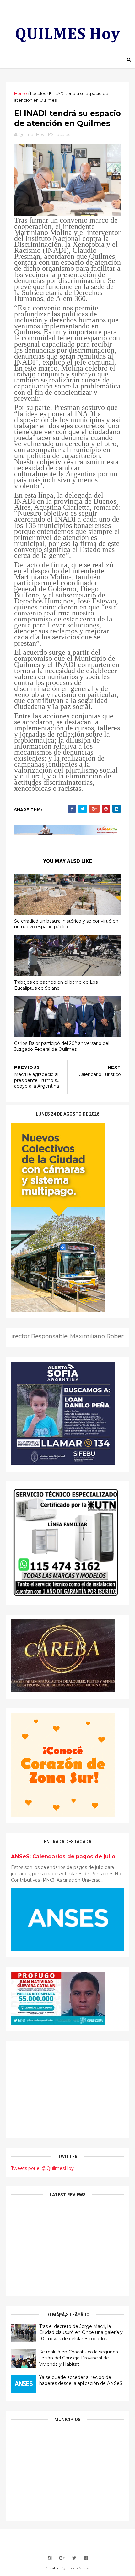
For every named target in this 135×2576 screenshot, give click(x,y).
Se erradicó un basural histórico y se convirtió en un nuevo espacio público (66, 924)
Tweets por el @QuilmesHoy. (43, 2168)
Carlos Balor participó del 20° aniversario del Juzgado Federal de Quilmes (62, 1046)
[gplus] (62, 2558)
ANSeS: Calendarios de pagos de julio (63, 1856)
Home (21, 93)
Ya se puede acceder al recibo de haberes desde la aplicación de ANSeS (81, 2381)
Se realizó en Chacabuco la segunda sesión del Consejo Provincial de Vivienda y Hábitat (79, 2358)
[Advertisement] (67, 2090)
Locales (38, 93)
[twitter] (74, 2558)
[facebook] (86, 2558)
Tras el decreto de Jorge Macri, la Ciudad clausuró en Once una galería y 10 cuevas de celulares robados (81, 2333)
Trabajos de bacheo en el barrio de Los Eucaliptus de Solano (56, 985)
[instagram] (50, 2558)
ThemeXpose (78, 2568)
